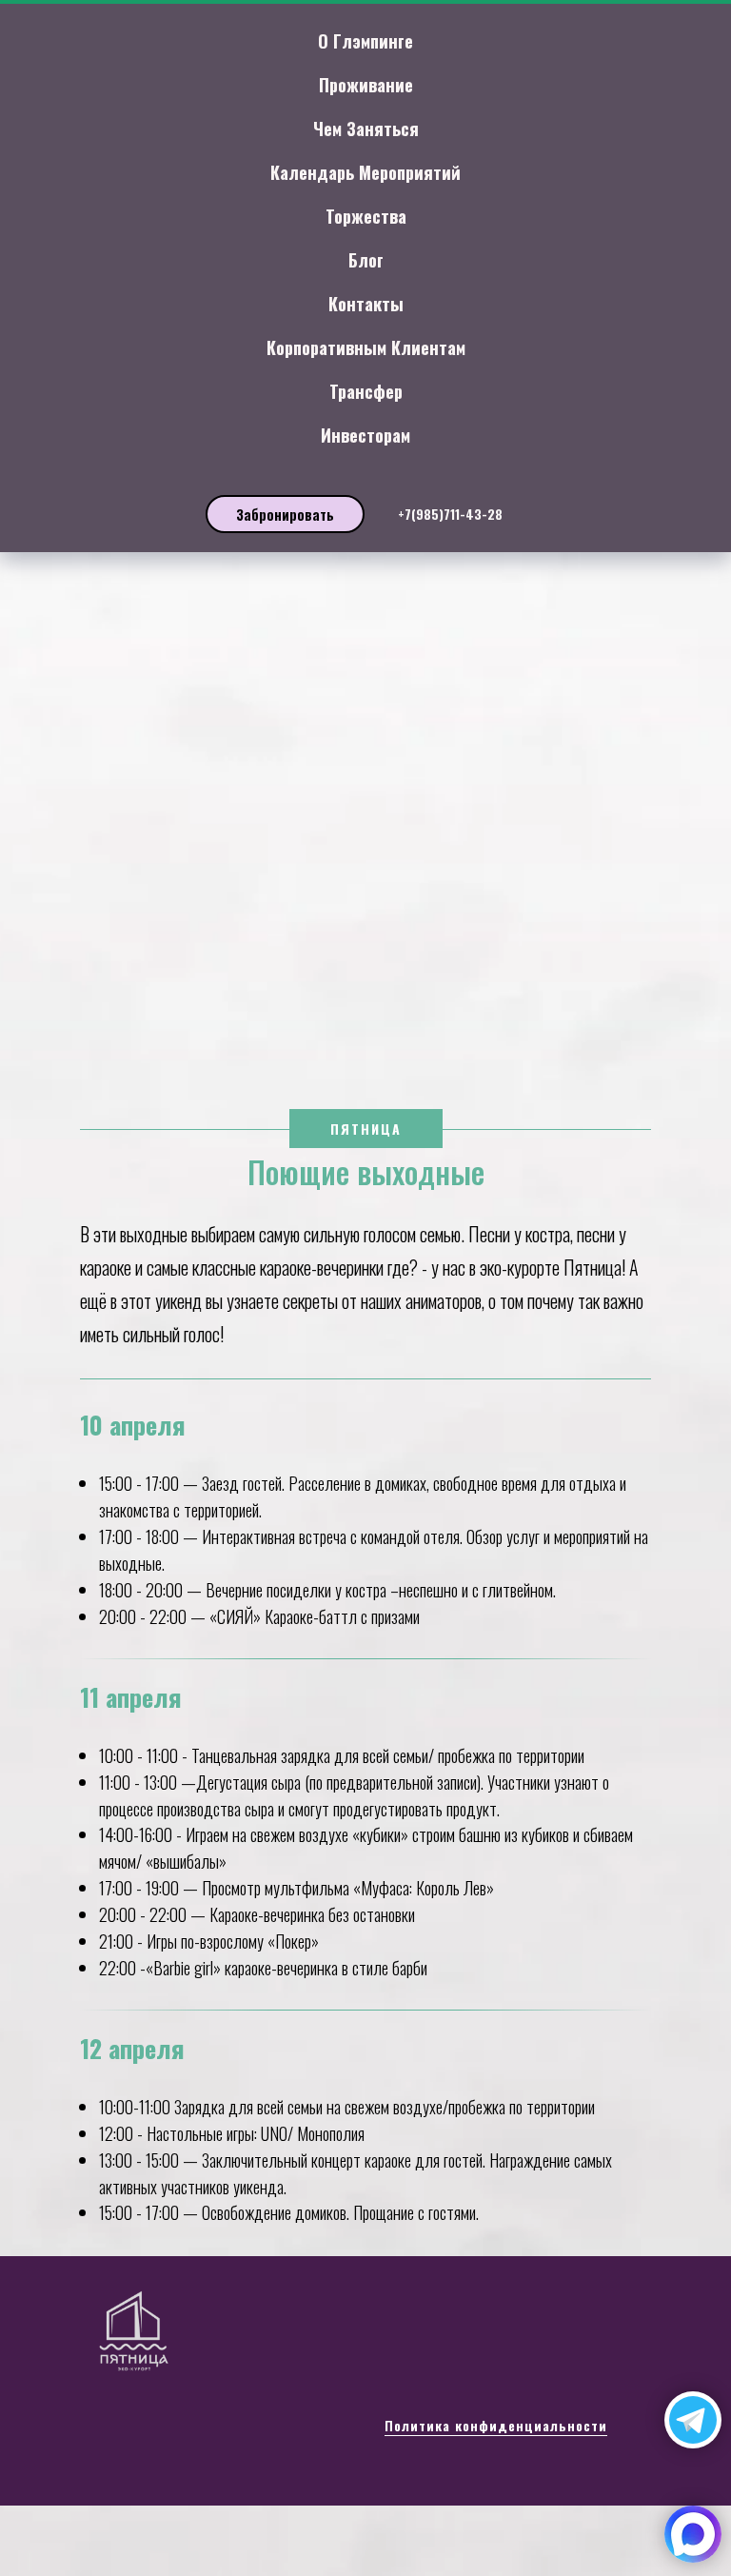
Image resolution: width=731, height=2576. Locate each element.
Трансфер (366, 391)
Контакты (366, 304)
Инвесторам (365, 435)
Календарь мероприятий (365, 172)
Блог (366, 260)
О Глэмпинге (365, 41)
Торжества (366, 216)
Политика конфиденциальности (496, 2425)
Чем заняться (366, 129)
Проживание (366, 85)
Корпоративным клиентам (366, 347)
